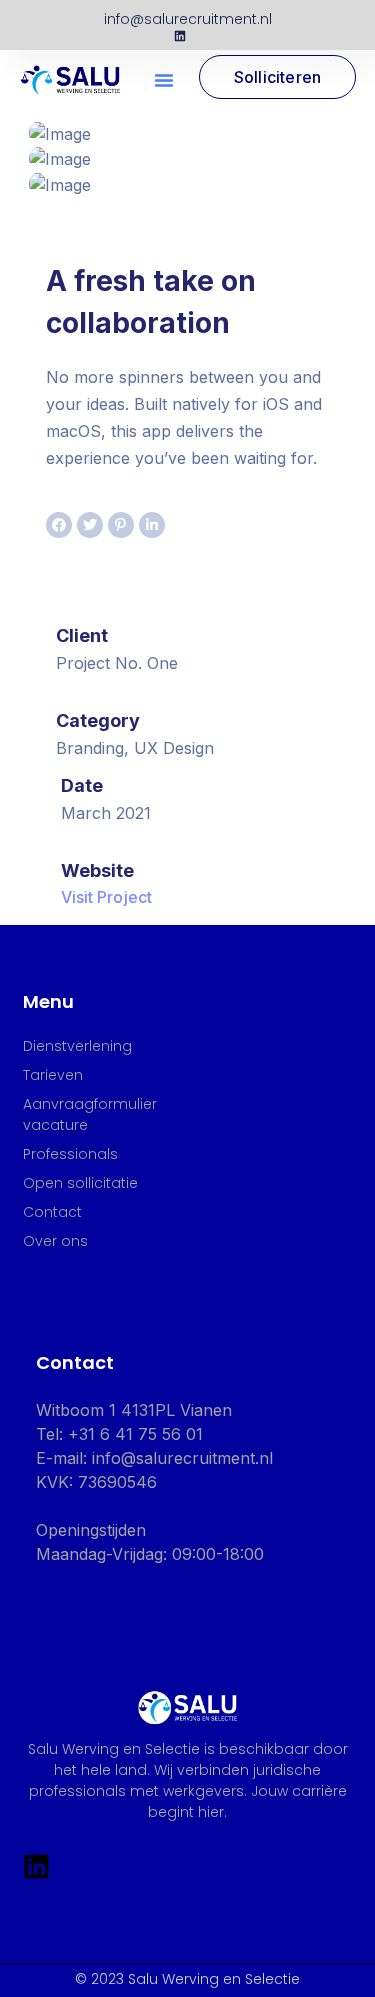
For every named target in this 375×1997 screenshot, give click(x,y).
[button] (164, 80)
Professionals (70, 1154)
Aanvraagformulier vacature (90, 1114)
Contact (52, 1212)
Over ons (55, 1241)
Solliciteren (277, 77)
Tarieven (53, 1075)
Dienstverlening (77, 1046)
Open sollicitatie (80, 1183)
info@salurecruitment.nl (188, 19)
